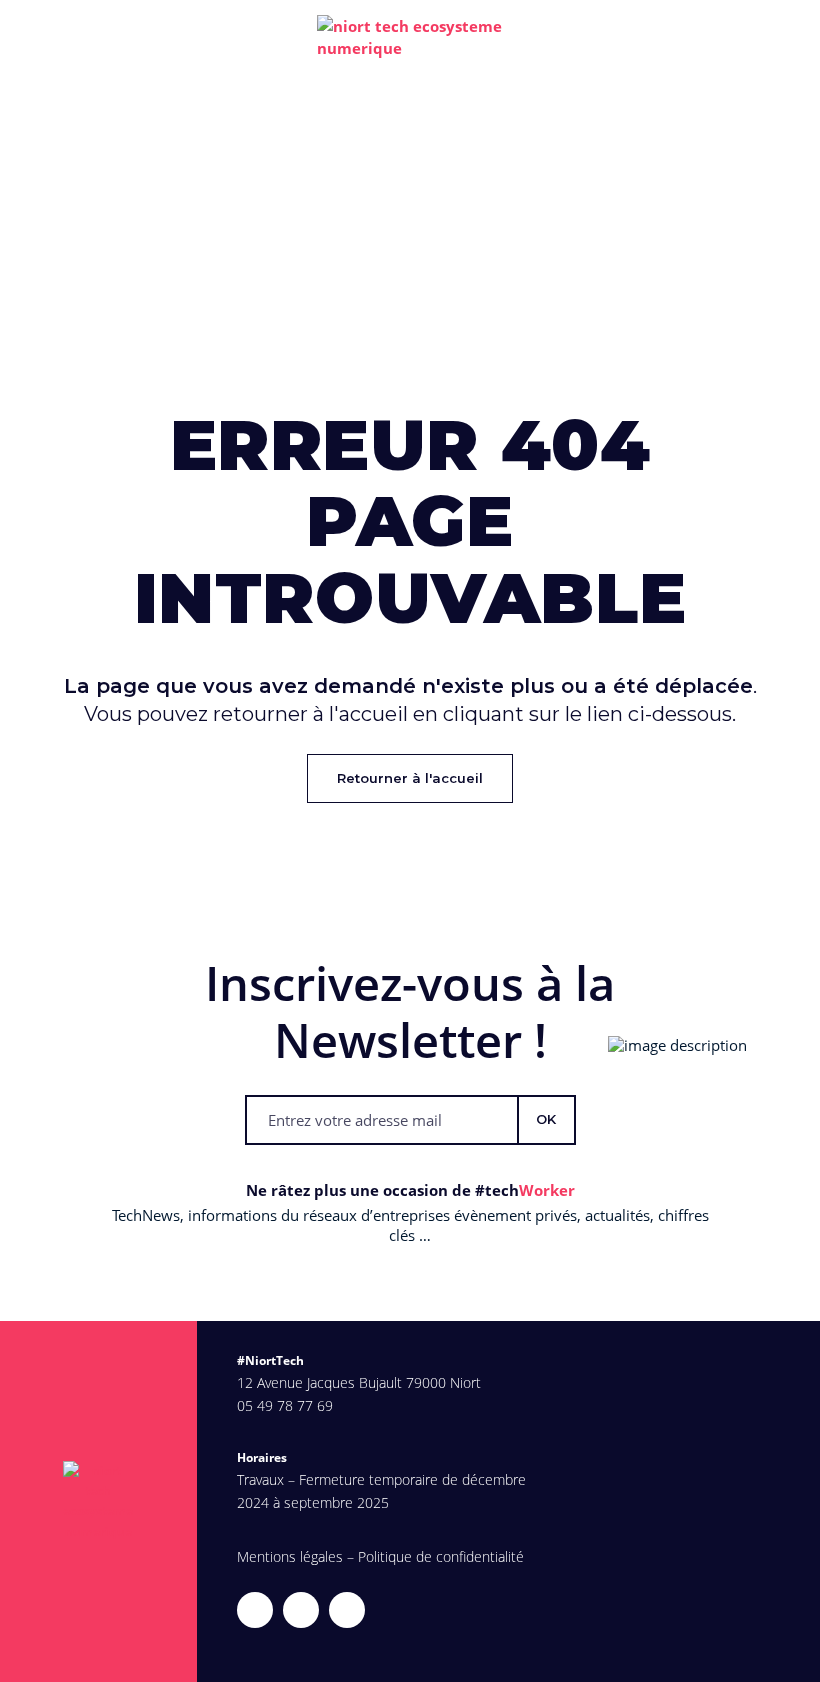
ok (546, 1119)
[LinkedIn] (301, 1610)
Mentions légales (290, 1556)
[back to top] (793, 1655)
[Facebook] (347, 1610)
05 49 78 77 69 (285, 1405)
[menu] (785, 37)
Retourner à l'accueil (410, 778)
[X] (255, 1610)
